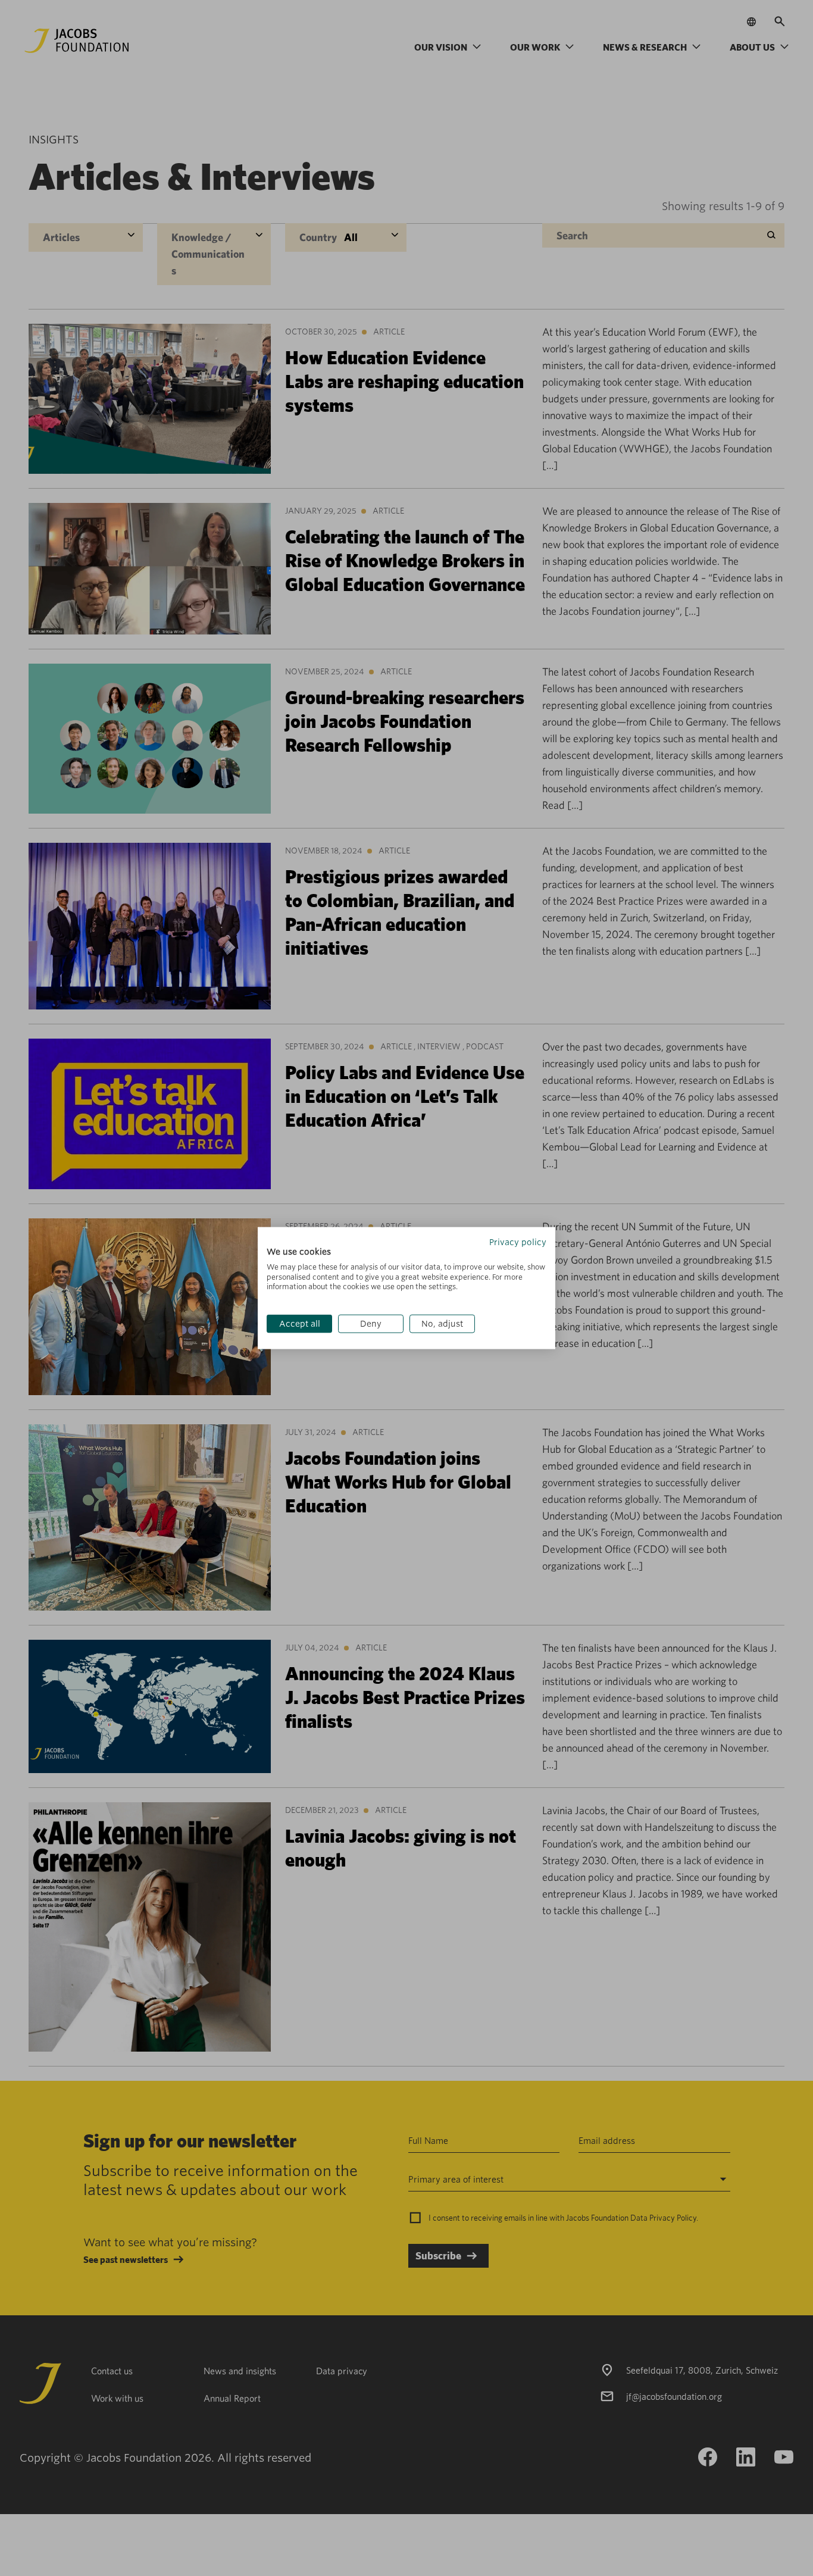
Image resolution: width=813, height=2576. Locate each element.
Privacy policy (518, 1242)
